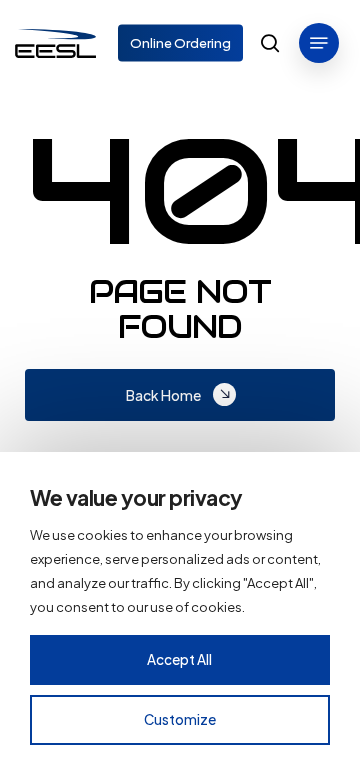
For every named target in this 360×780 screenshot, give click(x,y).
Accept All (179, 659)
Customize (180, 719)
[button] (319, 43)
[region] (180, 616)
